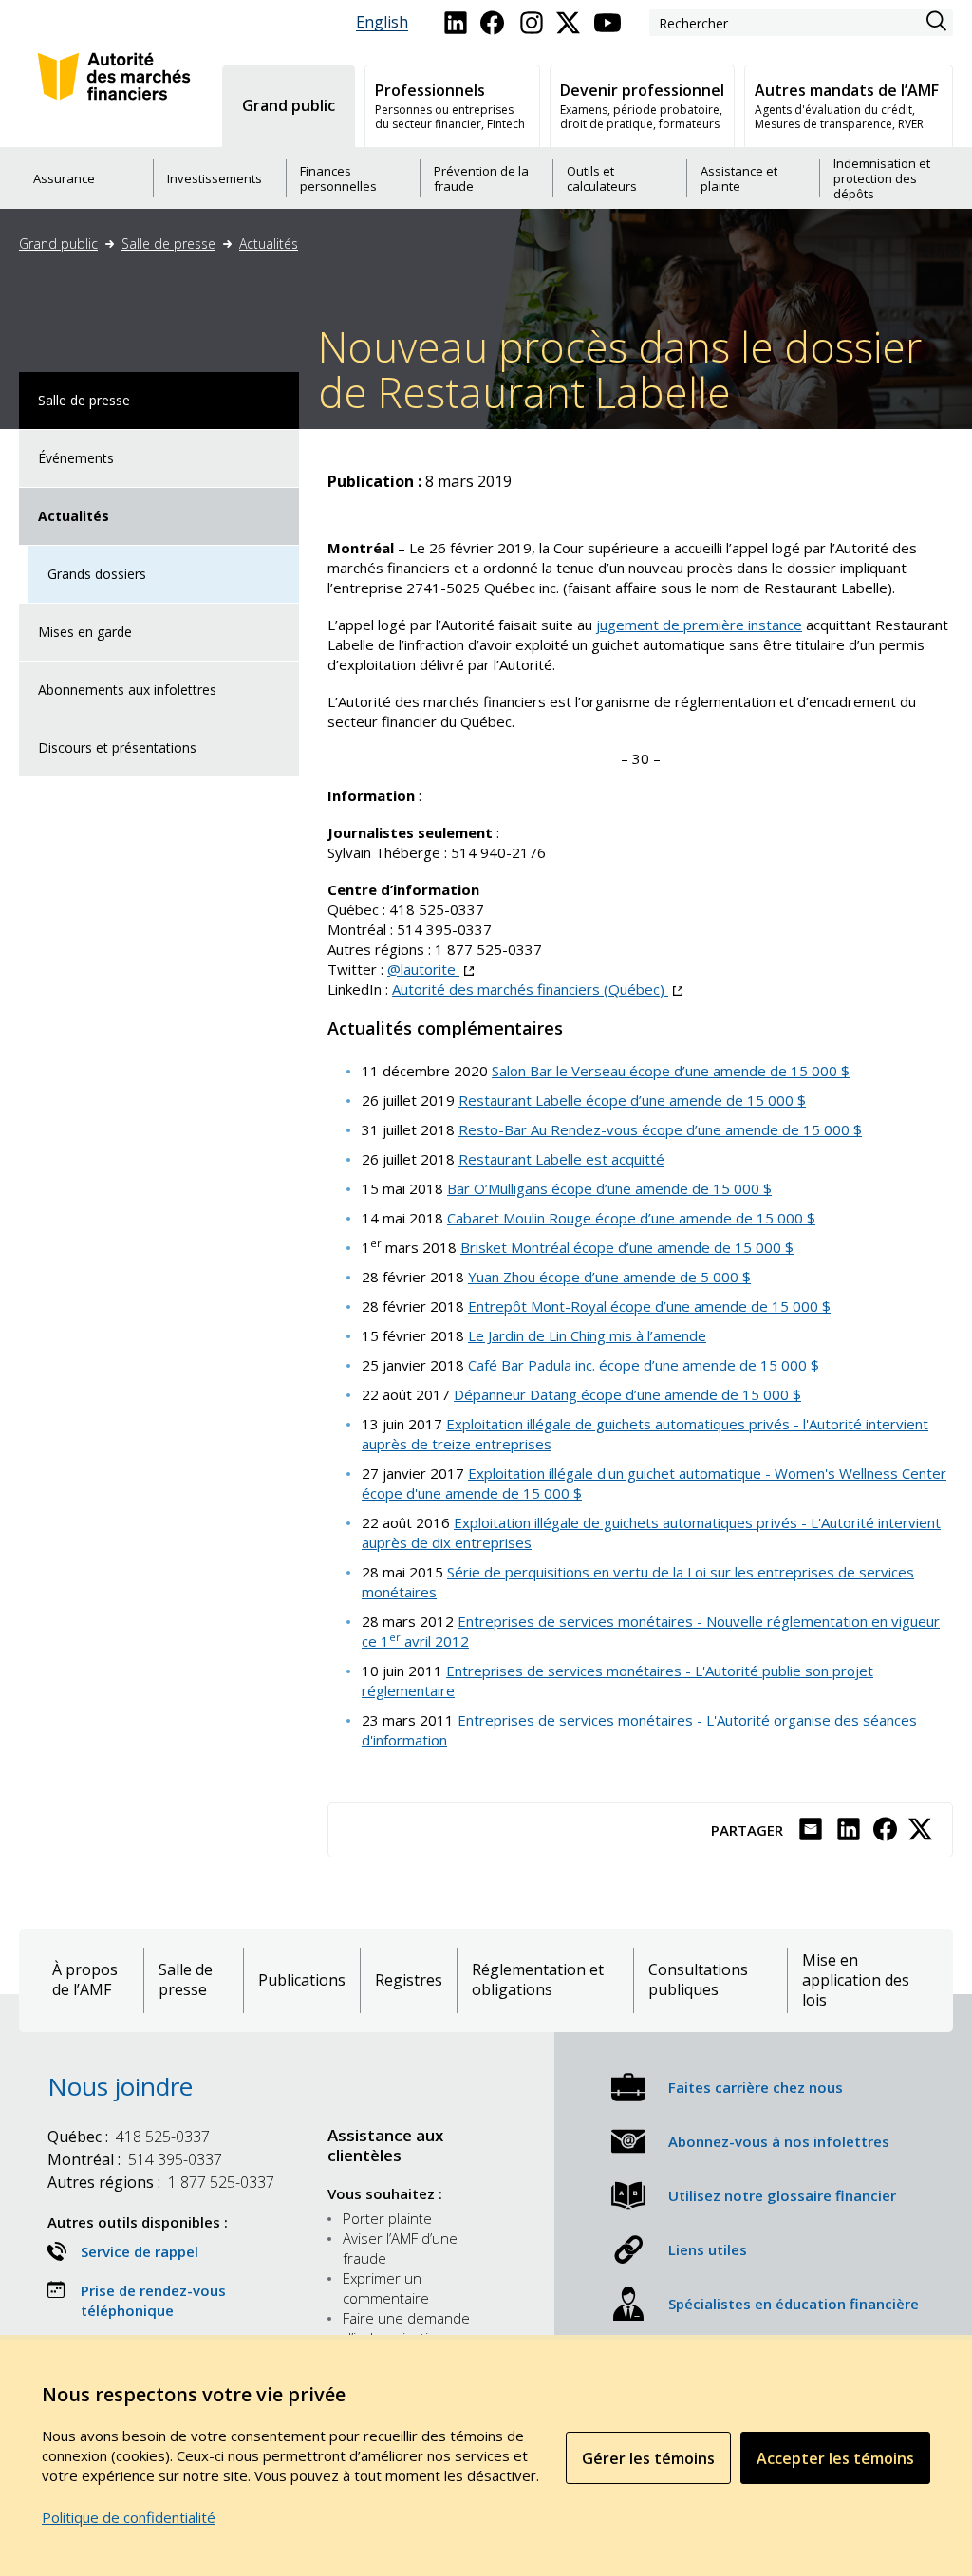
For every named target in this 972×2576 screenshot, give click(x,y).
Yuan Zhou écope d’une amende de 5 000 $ (609, 1277)
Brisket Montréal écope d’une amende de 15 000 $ (627, 1247)
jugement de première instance (699, 625)
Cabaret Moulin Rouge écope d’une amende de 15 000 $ (631, 1218)
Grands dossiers (97, 574)
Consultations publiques (698, 1980)
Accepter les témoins (835, 2458)
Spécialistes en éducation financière (794, 2304)
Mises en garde (85, 632)
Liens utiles (708, 2249)
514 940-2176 (498, 852)
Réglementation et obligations (538, 1980)
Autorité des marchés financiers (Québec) (537, 989)
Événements (76, 458)
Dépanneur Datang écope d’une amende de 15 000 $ (627, 1394)
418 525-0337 (437, 909)
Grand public (58, 243)
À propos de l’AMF (85, 1980)
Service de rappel (140, 2251)
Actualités (269, 243)
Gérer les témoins (648, 2458)
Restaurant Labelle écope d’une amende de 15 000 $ (632, 1100)
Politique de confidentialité (129, 2517)
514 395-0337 (444, 929)
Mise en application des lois (856, 1980)
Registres (409, 1980)
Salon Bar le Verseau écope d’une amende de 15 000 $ (671, 1071)
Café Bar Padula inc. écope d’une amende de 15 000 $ (644, 1365)
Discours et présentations (117, 747)
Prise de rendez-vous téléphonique (153, 2300)
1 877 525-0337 (488, 949)
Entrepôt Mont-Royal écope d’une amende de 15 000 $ (649, 1306)
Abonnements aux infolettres (127, 690)
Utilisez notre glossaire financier (782, 2195)
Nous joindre (120, 2086)
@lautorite (430, 969)
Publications (302, 1980)
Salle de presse (168, 243)
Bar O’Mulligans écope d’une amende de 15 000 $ (609, 1188)
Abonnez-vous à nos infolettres (779, 2141)
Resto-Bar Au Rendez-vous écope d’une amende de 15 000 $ (660, 1129)
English (382, 22)
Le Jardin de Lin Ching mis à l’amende (587, 1335)
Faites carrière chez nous (756, 2087)
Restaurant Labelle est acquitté (561, 1159)
